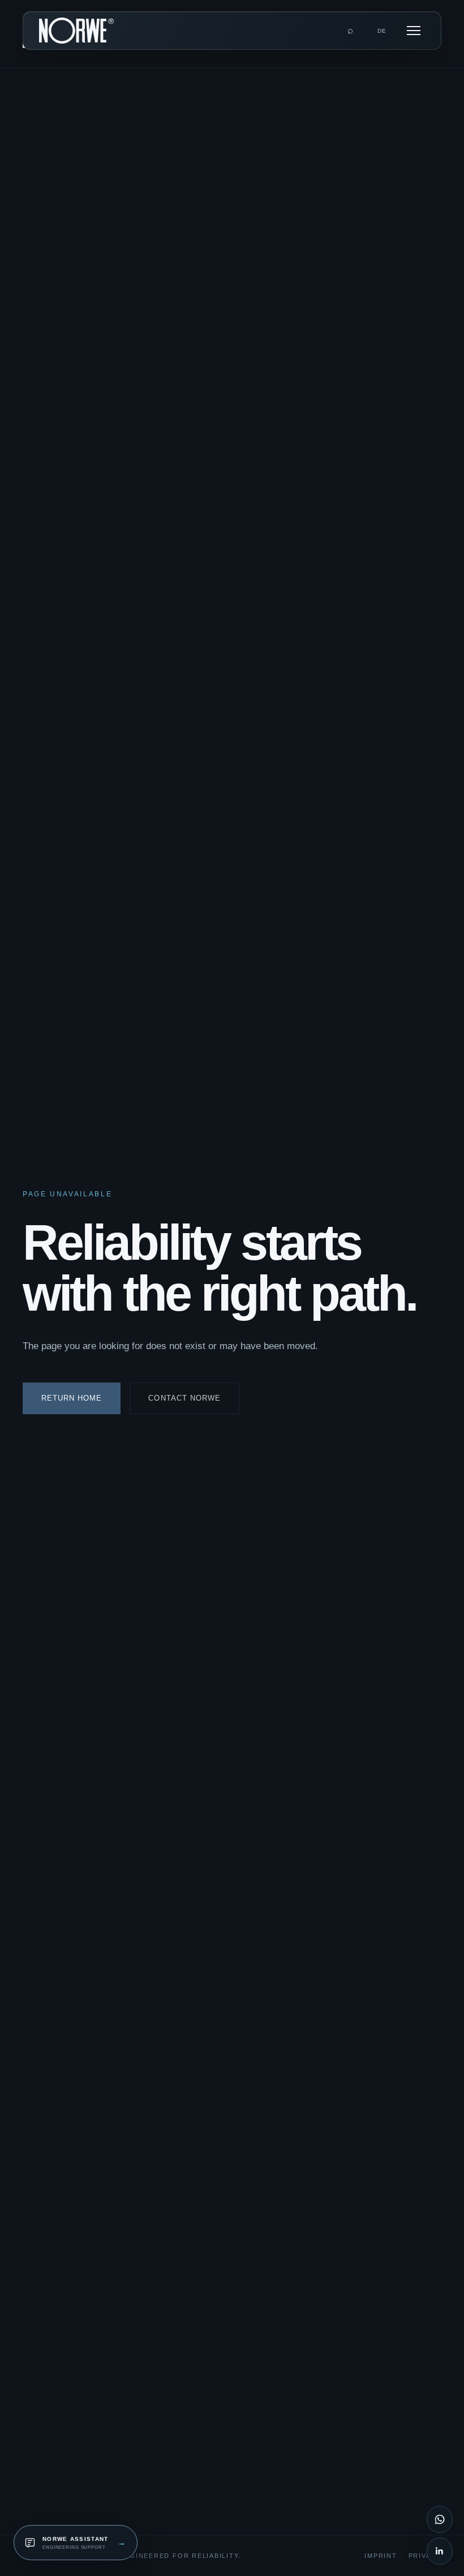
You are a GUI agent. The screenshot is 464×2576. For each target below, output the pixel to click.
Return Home (72, 1398)
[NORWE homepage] (76, 31)
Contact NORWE (184, 1398)
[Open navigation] (414, 31)
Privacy (425, 2556)
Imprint (381, 2556)
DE (382, 31)
